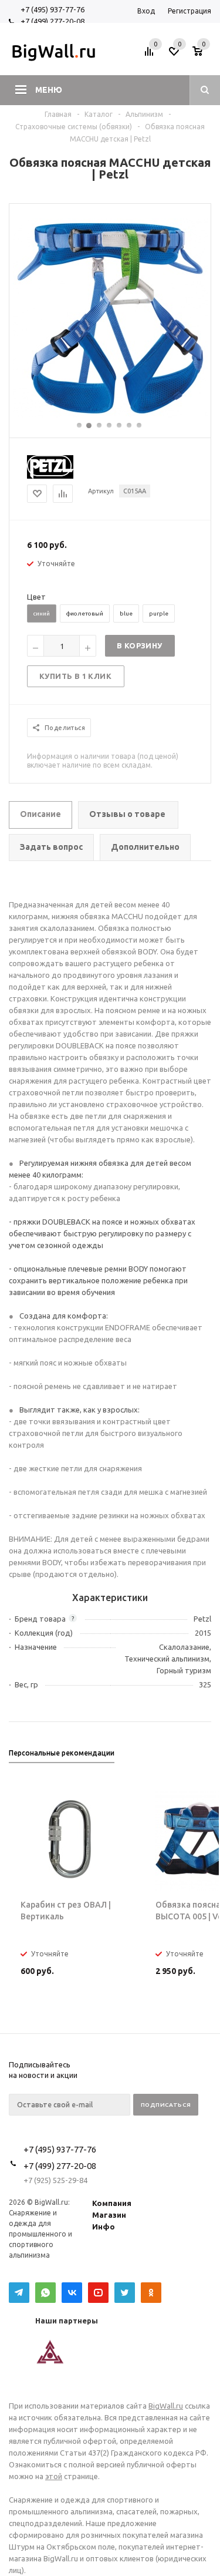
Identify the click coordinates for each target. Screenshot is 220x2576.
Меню (49, 90)
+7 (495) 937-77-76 (53, 9)
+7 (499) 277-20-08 (53, 21)
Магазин (109, 2215)
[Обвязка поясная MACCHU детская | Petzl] (110, 415)
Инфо (104, 2227)
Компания (112, 2203)
